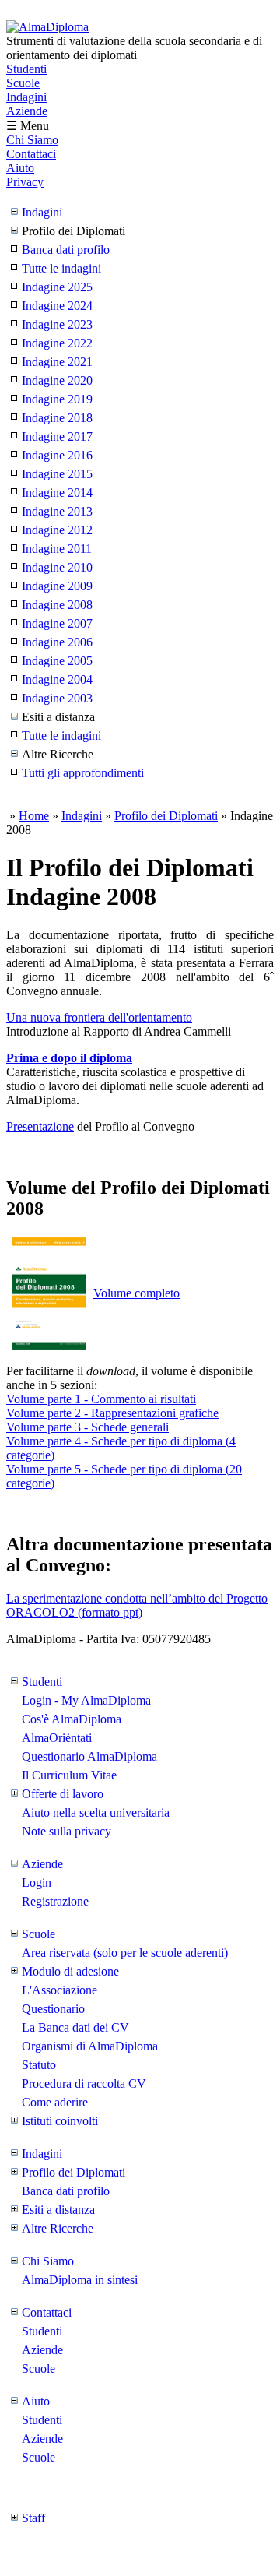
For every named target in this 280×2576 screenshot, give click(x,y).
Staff (33, 2518)
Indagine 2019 (57, 399)
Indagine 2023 (57, 324)
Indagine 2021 (57, 362)
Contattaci (31, 154)
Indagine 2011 (57, 549)
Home (34, 816)
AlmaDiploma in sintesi (80, 2280)
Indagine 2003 (57, 698)
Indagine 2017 (57, 436)
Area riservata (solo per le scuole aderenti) (125, 1953)
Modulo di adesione (70, 1971)
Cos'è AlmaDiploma (72, 1719)
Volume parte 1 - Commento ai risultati (101, 1399)
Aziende (27, 111)
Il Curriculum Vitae (69, 1775)
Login (37, 1883)
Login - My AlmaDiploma (86, 1700)
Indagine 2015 (57, 474)
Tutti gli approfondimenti (83, 773)
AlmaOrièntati (57, 1738)
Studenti (26, 69)
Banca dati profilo (66, 250)
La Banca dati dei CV (75, 2027)
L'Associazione (59, 1990)
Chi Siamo (32, 140)
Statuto (39, 2065)
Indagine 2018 (57, 418)
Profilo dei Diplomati (166, 816)
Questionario (53, 2009)
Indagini (26, 97)
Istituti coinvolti (60, 2121)
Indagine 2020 (57, 380)
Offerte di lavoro (63, 1794)
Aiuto (20, 168)
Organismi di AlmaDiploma (90, 2046)
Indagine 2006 (57, 642)
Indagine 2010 (57, 567)
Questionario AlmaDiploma (89, 1756)
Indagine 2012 (57, 530)
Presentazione (40, 1126)
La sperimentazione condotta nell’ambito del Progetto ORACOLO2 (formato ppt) (137, 1605)
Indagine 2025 (57, 287)
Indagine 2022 (57, 343)
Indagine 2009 (57, 586)
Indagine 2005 (57, 661)
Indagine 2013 (57, 511)
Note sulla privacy (66, 1831)
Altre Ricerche (58, 2228)
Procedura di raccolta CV (84, 2083)
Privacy (25, 182)
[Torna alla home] (47, 27)
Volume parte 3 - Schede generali (87, 1427)
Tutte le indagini (61, 268)
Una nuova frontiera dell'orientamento (99, 1017)
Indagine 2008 (57, 605)
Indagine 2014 (57, 493)
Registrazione (55, 1901)
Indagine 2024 (57, 306)
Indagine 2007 (57, 623)
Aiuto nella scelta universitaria (96, 1812)
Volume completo (136, 1293)
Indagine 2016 (57, 455)
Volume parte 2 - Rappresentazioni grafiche (112, 1413)
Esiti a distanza (58, 2210)
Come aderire (55, 2102)
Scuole (23, 83)
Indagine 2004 (57, 679)
